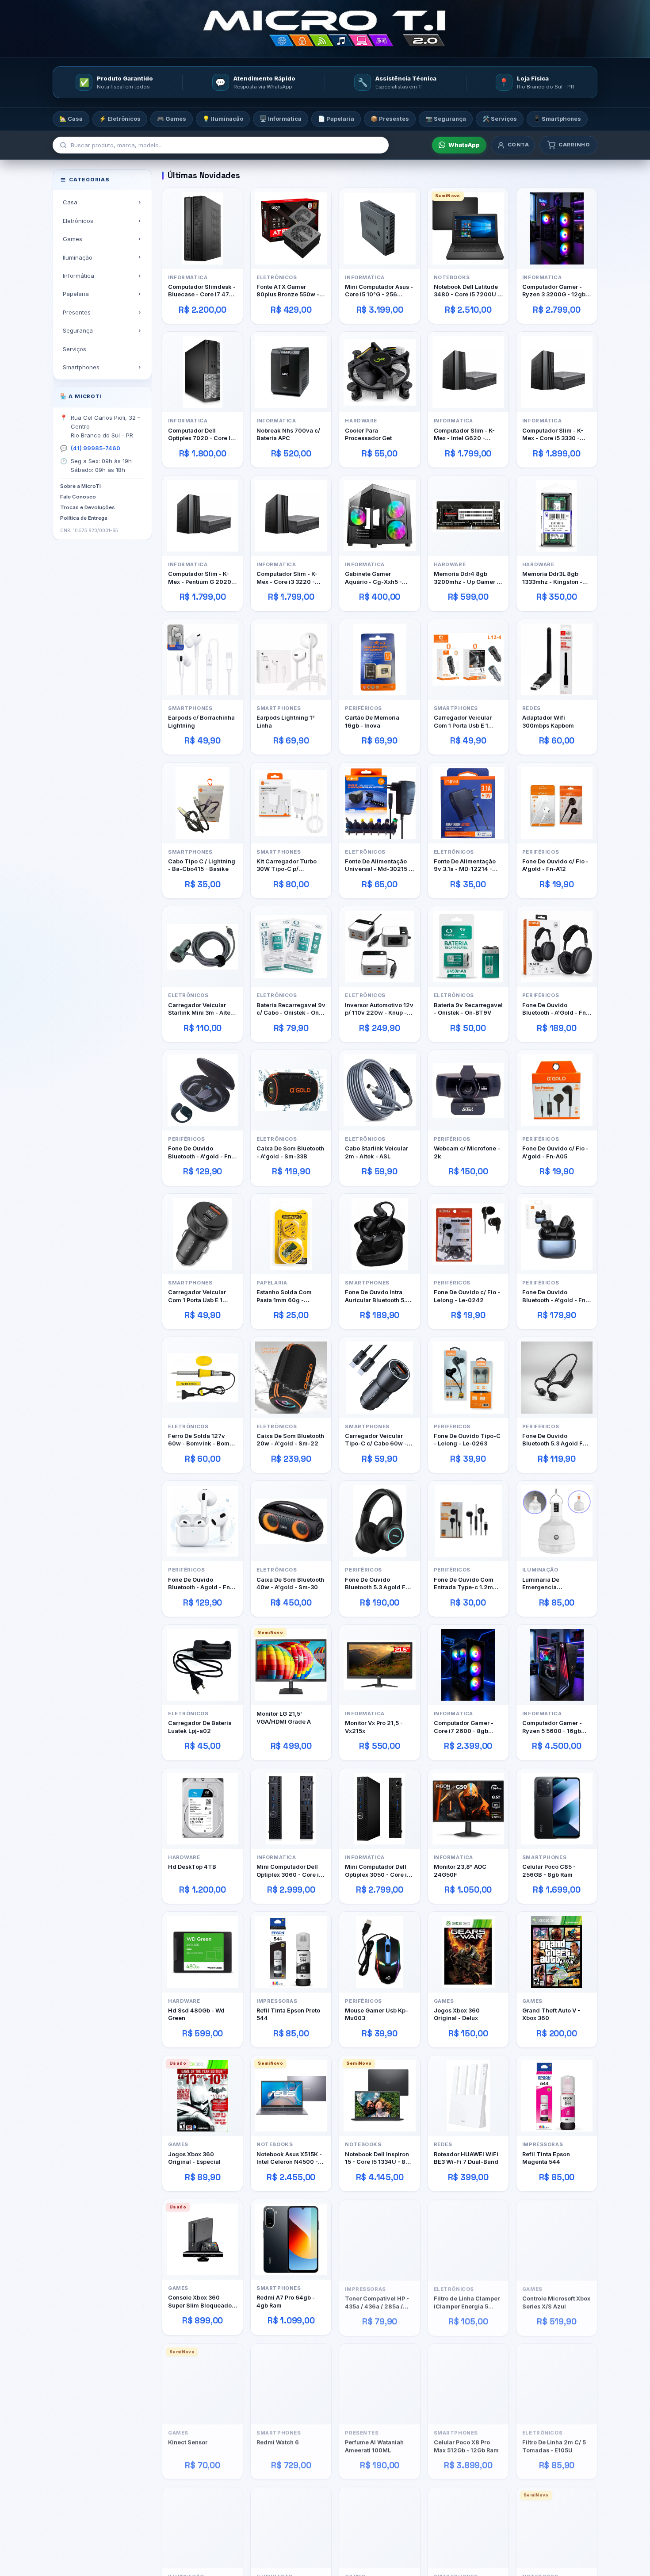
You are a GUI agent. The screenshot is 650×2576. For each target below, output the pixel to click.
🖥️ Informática (281, 119)
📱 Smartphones (557, 119)
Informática (78, 276)
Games (73, 239)
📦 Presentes (390, 119)
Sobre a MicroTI (80, 486)
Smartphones (81, 367)
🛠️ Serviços (500, 119)
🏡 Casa (71, 119)
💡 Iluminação (223, 119)
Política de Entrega (84, 517)
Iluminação (78, 257)
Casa (70, 202)
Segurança (78, 330)
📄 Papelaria (336, 119)
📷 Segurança (446, 119)
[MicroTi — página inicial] (325, 29)
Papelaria (76, 294)
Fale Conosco (78, 497)
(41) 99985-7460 (96, 448)
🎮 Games (172, 119)
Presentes (77, 312)
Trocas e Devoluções (88, 507)
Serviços (75, 349)
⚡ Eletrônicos (120, 119)
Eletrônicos (78, 220)
